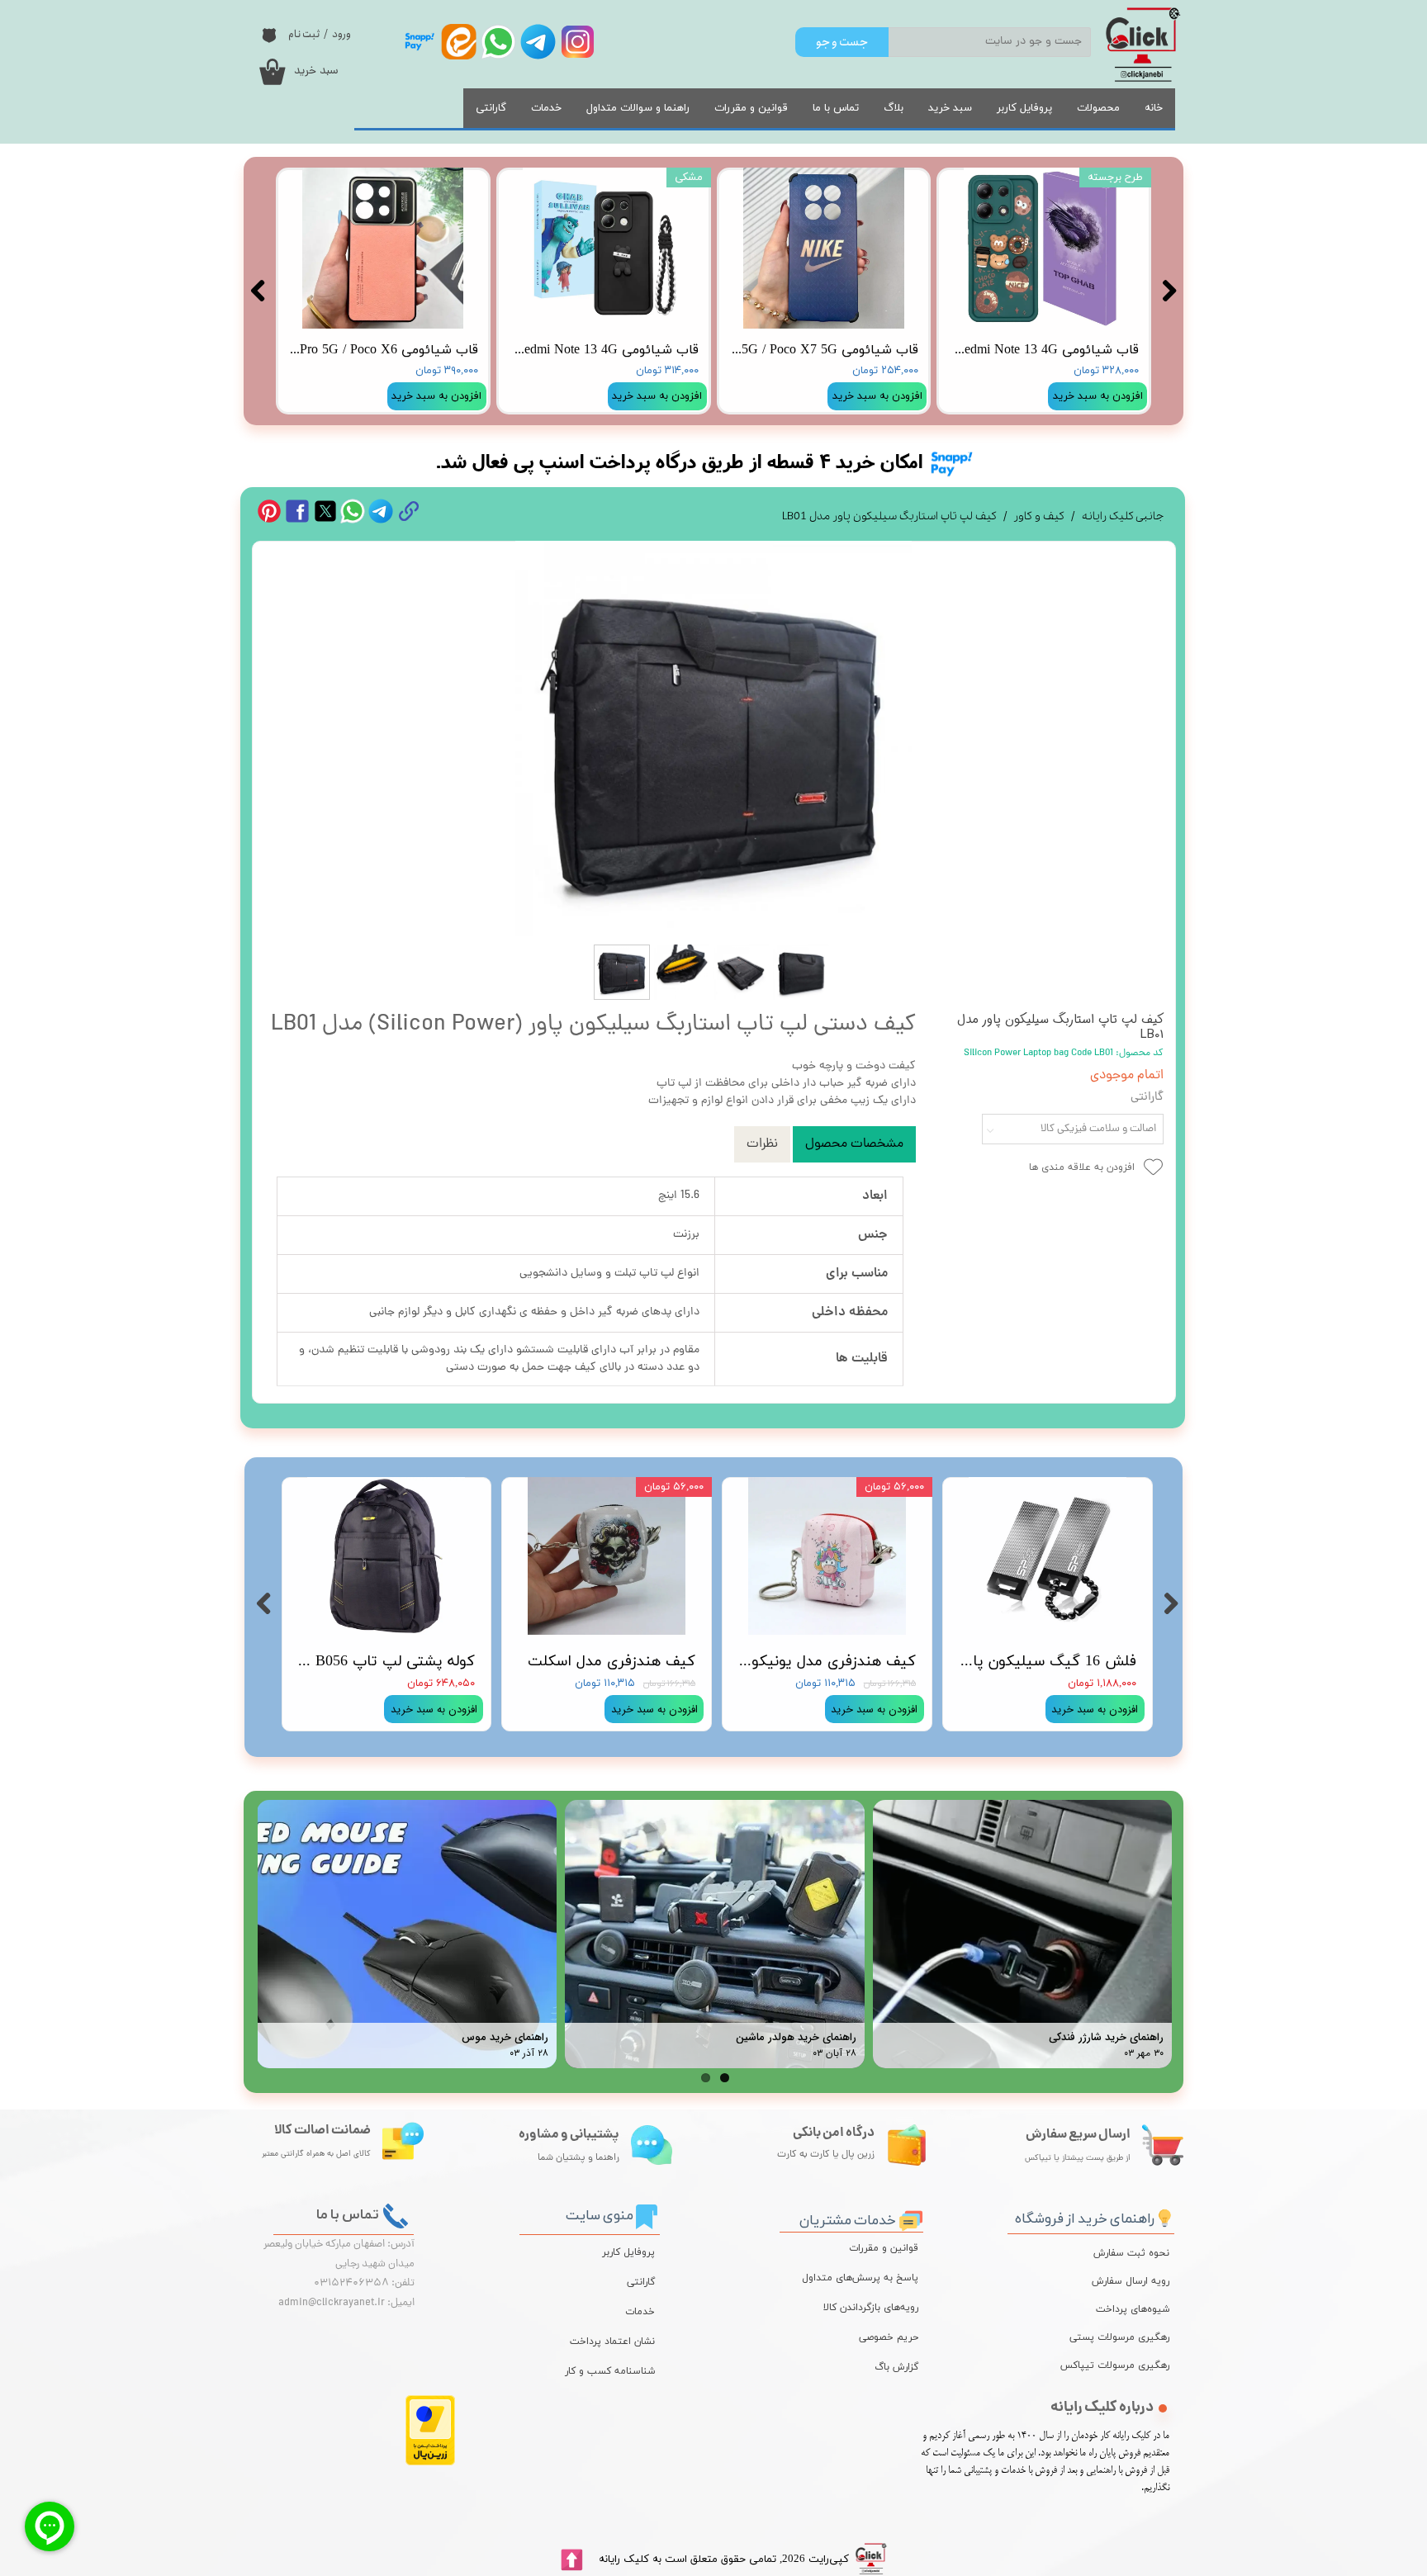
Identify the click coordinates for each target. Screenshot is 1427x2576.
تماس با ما (836, 108)
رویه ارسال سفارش (1131, 2281)
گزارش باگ (896, 2367)
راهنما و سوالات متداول (638, 108)
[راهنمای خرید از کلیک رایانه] (1164, 2216)
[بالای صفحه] (571, 2560)
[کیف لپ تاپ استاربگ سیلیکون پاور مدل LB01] (714, 739)
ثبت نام (304, 34)
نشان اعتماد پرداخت (612, 2342)
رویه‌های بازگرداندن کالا (871, 2308)
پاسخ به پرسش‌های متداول (860, 2278)
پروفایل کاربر (1024, 108)
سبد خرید (950, 108)
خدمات (546, 108)
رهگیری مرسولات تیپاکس (1127, 2365)
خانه (1154, 108)
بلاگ (894, 108)
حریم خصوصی (889, 2337)
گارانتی (491, 108)
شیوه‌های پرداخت (1133, 2309)
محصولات (1098, 108)
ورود (341, 34)
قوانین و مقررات (751, 108)
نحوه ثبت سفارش (1131, 2253)
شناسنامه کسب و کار (610, 2371)
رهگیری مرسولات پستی (1127, 2337)
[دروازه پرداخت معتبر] (430, 2462)
